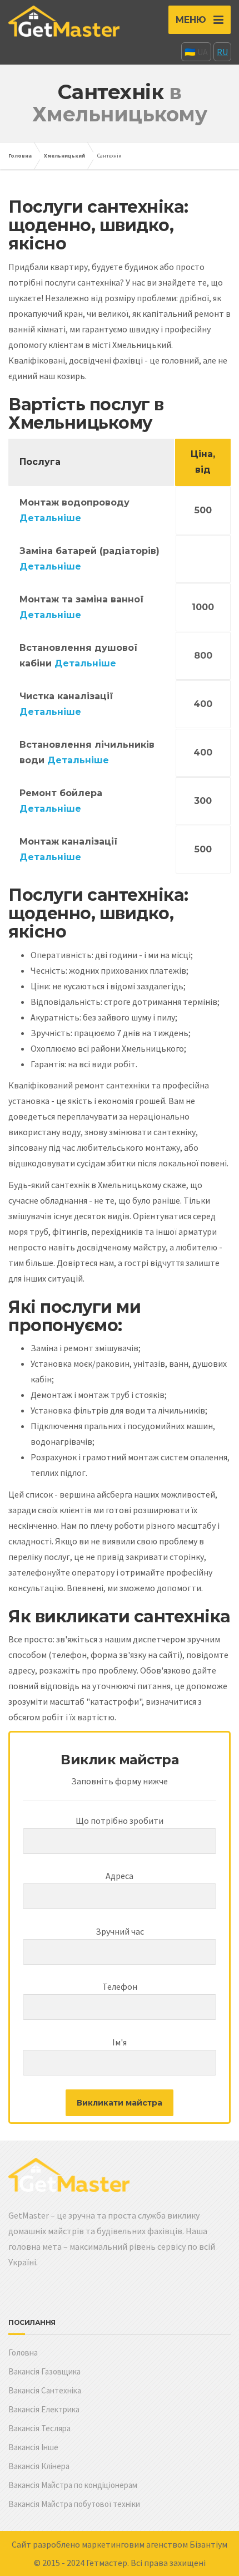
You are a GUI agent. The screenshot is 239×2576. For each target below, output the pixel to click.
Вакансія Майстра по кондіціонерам (73, 2485)
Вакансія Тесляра (39, 2428)
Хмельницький (64, 156)
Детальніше (50, 518)
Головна (20, 156)
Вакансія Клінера (39, 2466)
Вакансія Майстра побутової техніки (74, 2504)
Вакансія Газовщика (44, 2371)
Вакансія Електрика (44, 2409)
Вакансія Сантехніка (45, 2390)
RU (222, 52)
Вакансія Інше (33, 2447)
